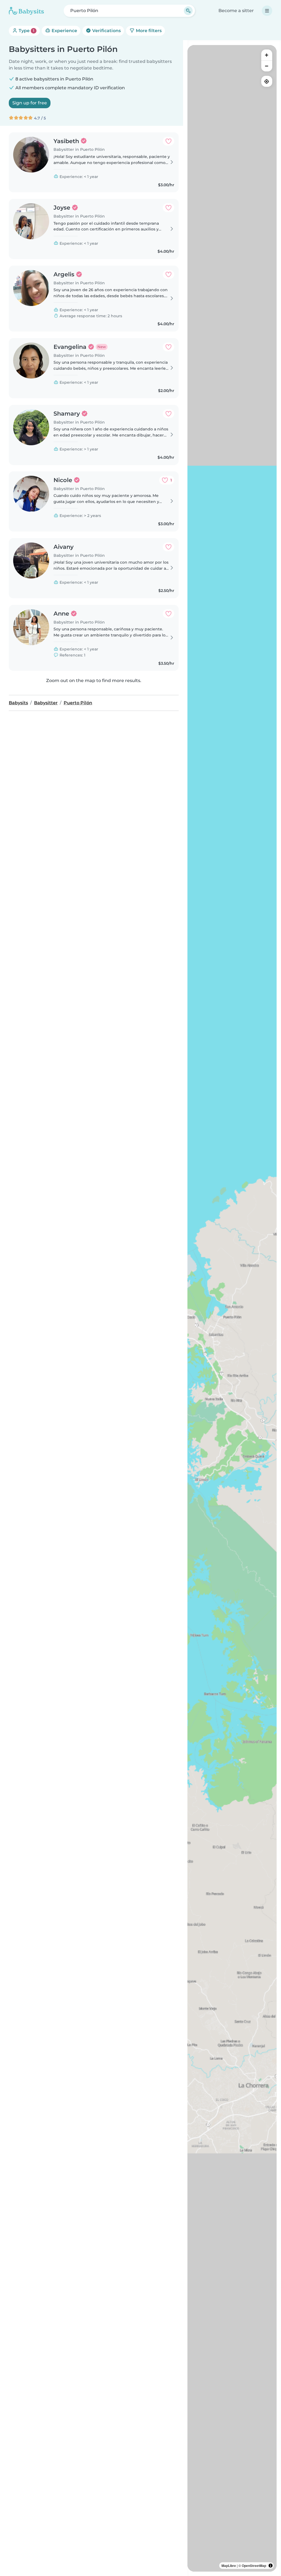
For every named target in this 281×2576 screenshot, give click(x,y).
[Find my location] (267, 81)
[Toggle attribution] (271, 2566)
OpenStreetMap (254, 2566)
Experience (64, 31)
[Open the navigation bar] (267, 11)
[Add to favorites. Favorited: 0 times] (168, 141)
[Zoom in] (267, 55)
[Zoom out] (267, 66)
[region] (232, 1308)
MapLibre (229, 2566)
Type (26, 31)
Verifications (106, 31)
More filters (148, 31)
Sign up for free (30, 103)
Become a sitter (236, 11)
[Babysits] (26, 11)
